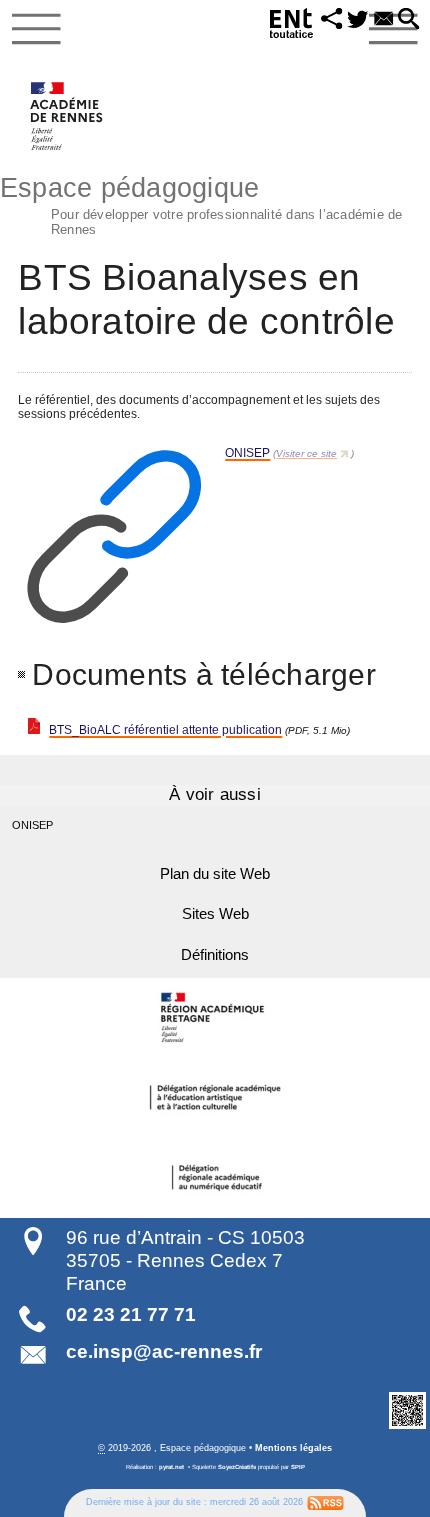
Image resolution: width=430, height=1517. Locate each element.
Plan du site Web (215, 874)
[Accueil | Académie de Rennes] (215, 1018)
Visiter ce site (306, 453)
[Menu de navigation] (36, 29)
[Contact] (384, 20)
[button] (332, 20)
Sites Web (215, 914)
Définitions (215, 955)
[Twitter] (358, 20)
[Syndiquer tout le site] (325, 1502)
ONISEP (247, 453)
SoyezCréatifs (237, 1467)
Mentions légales (293, 1448)
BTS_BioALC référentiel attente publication (165, 730)
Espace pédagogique (201, 203)
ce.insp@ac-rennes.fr (164, 1351)
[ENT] (292, 26)
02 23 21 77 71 (131, 1314)
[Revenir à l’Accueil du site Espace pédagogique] (67, 116)
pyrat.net (171, 1467)
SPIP (298, 1467)
